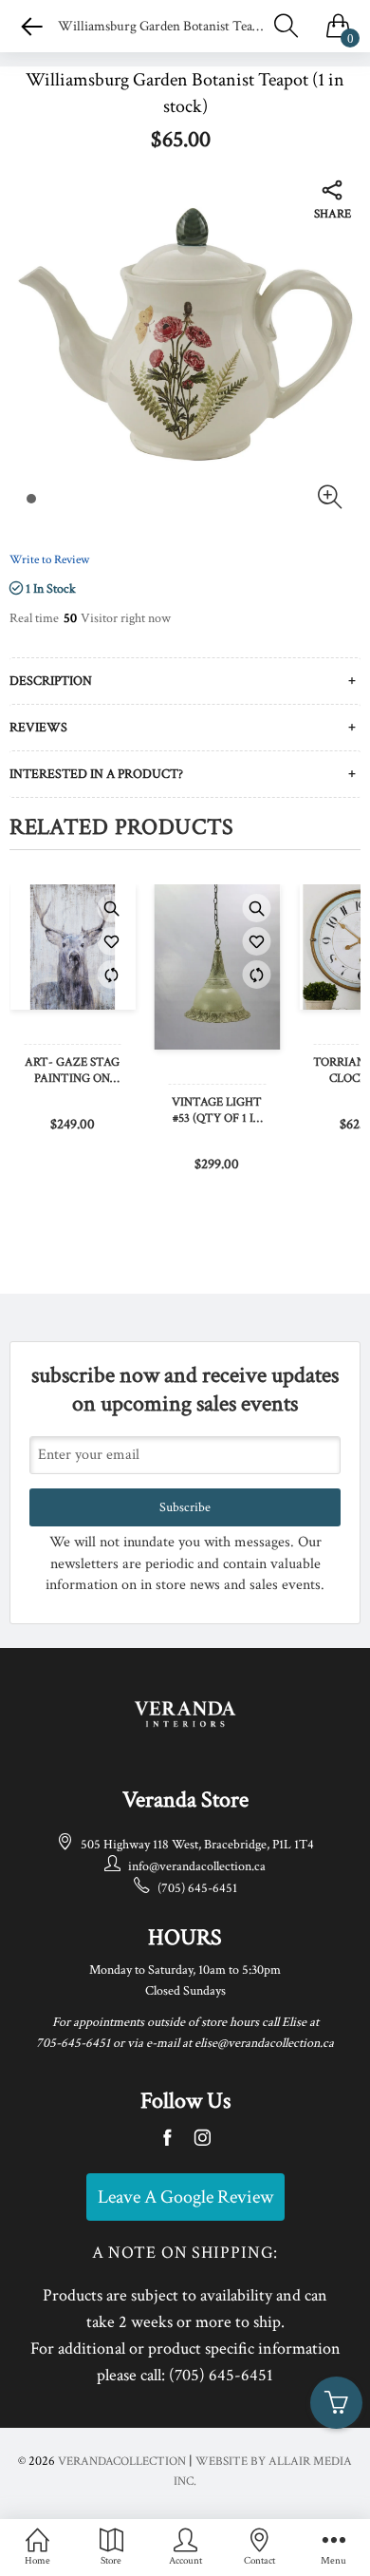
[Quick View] (112, 908)
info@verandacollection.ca (197, 1866)
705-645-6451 (73, 2043)
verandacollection (122, 2462)
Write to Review (49, 560)
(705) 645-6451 (197, 1888)
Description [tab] (51, 681)
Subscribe (185, 1507)
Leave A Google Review (185, 2197)
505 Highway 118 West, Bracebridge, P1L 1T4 (197, 1845)
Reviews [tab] (38, 728)
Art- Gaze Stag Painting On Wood (72, 1071)
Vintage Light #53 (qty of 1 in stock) (217, 1111)
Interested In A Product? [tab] (96, 774)
